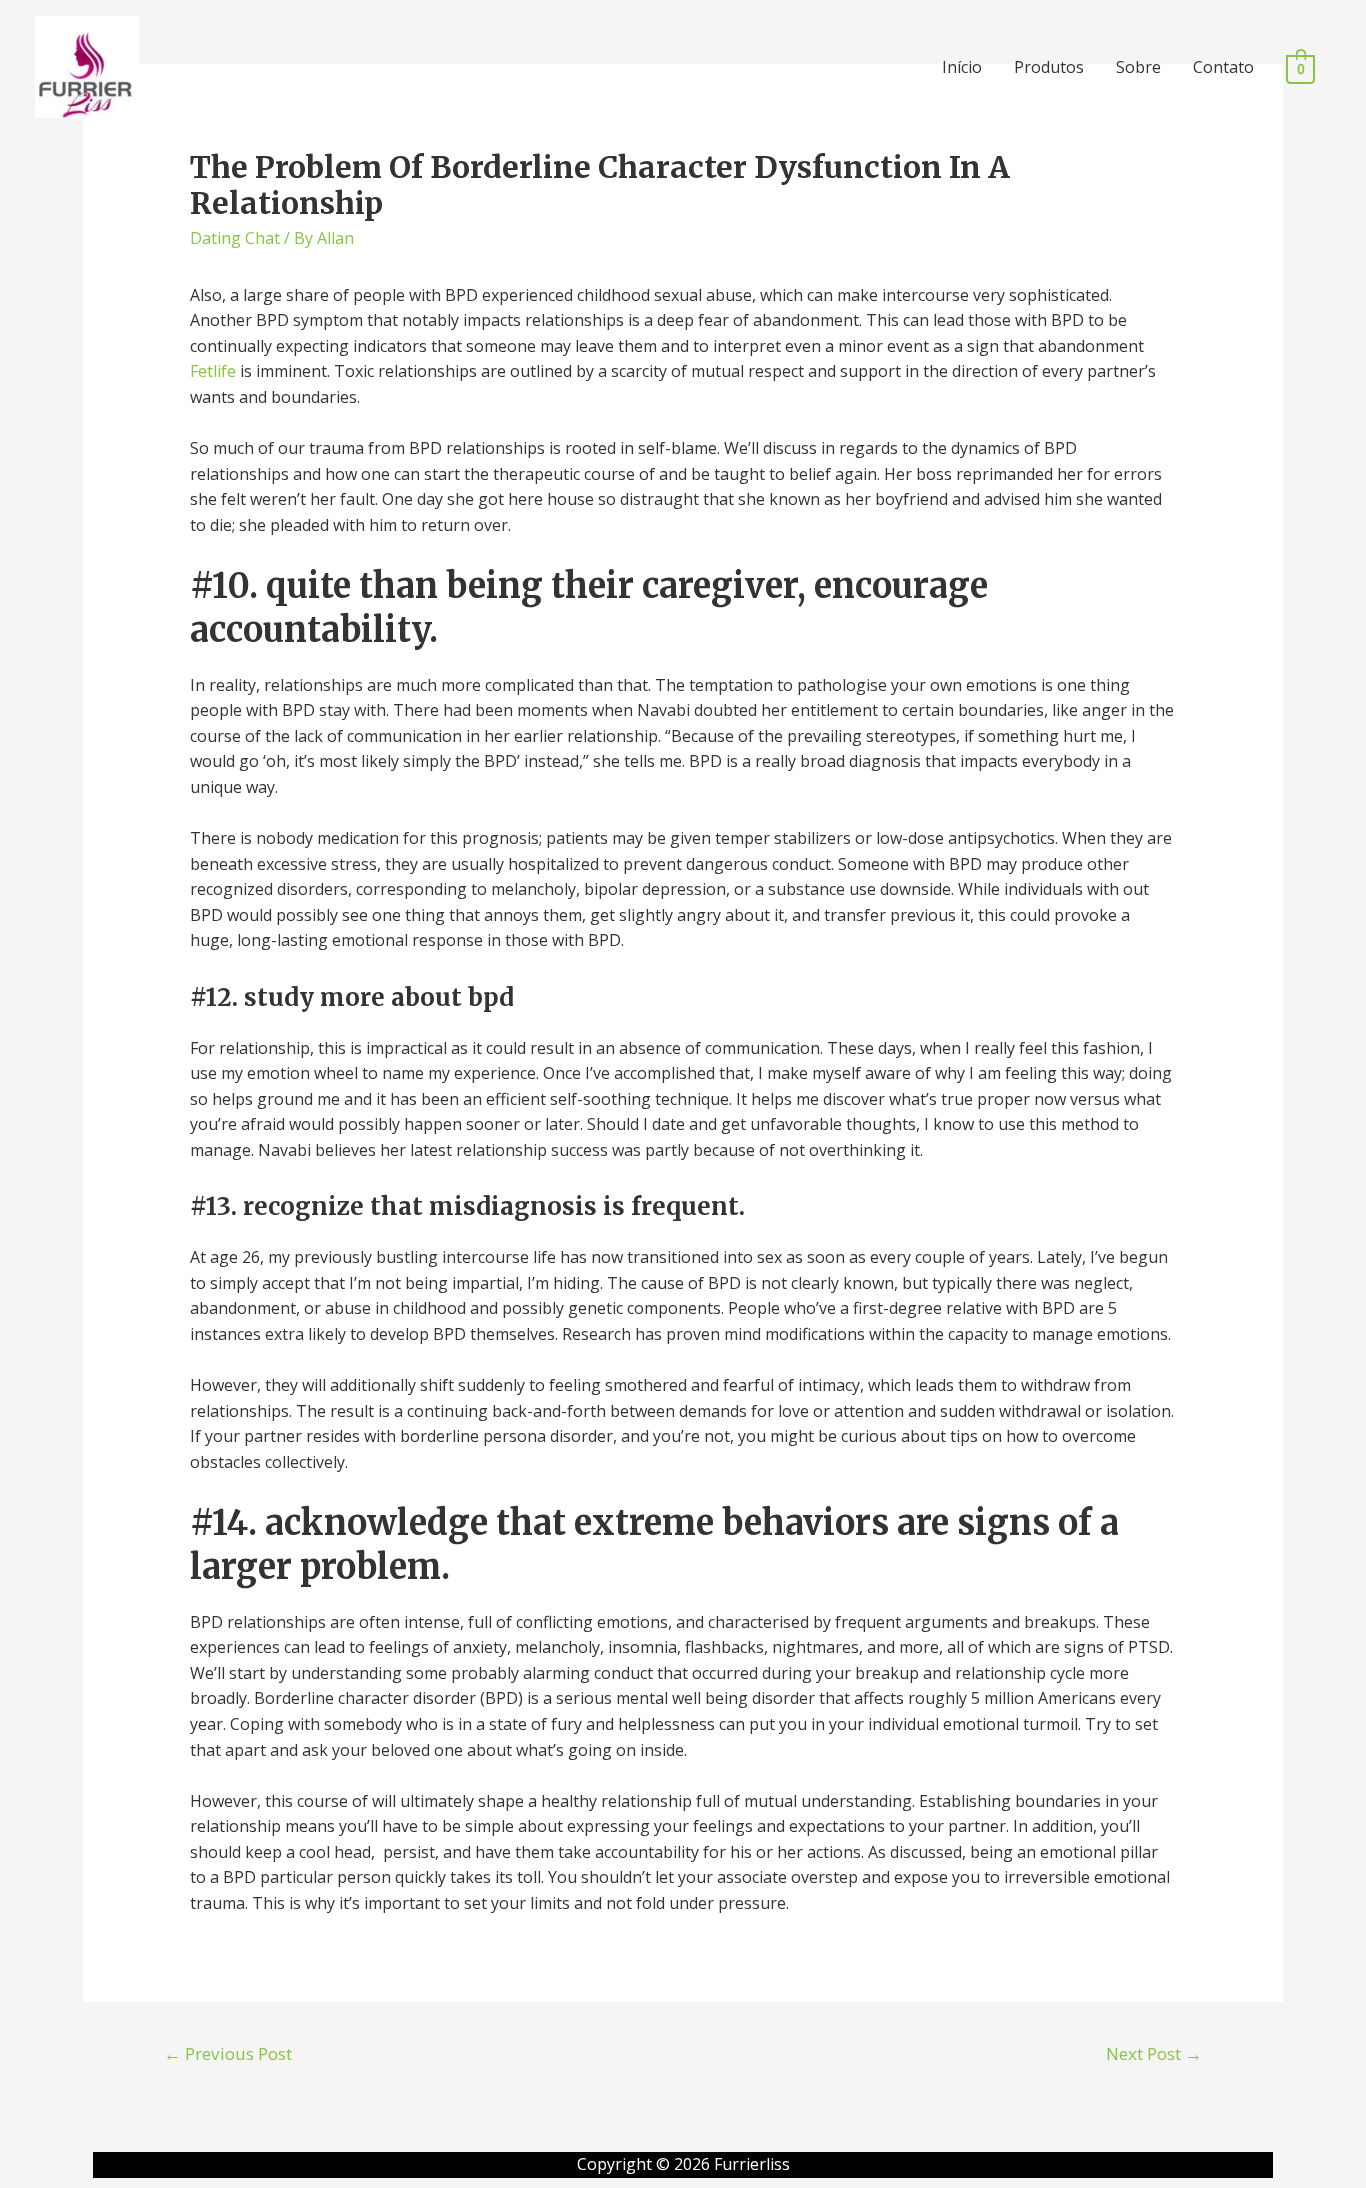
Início (962, 67)
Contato (1223, 67)
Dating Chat (235, 238)
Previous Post (228, 2053)
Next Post (1154, 2053)
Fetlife (213, 371)
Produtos (1049, 67)
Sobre (1138, 67)
